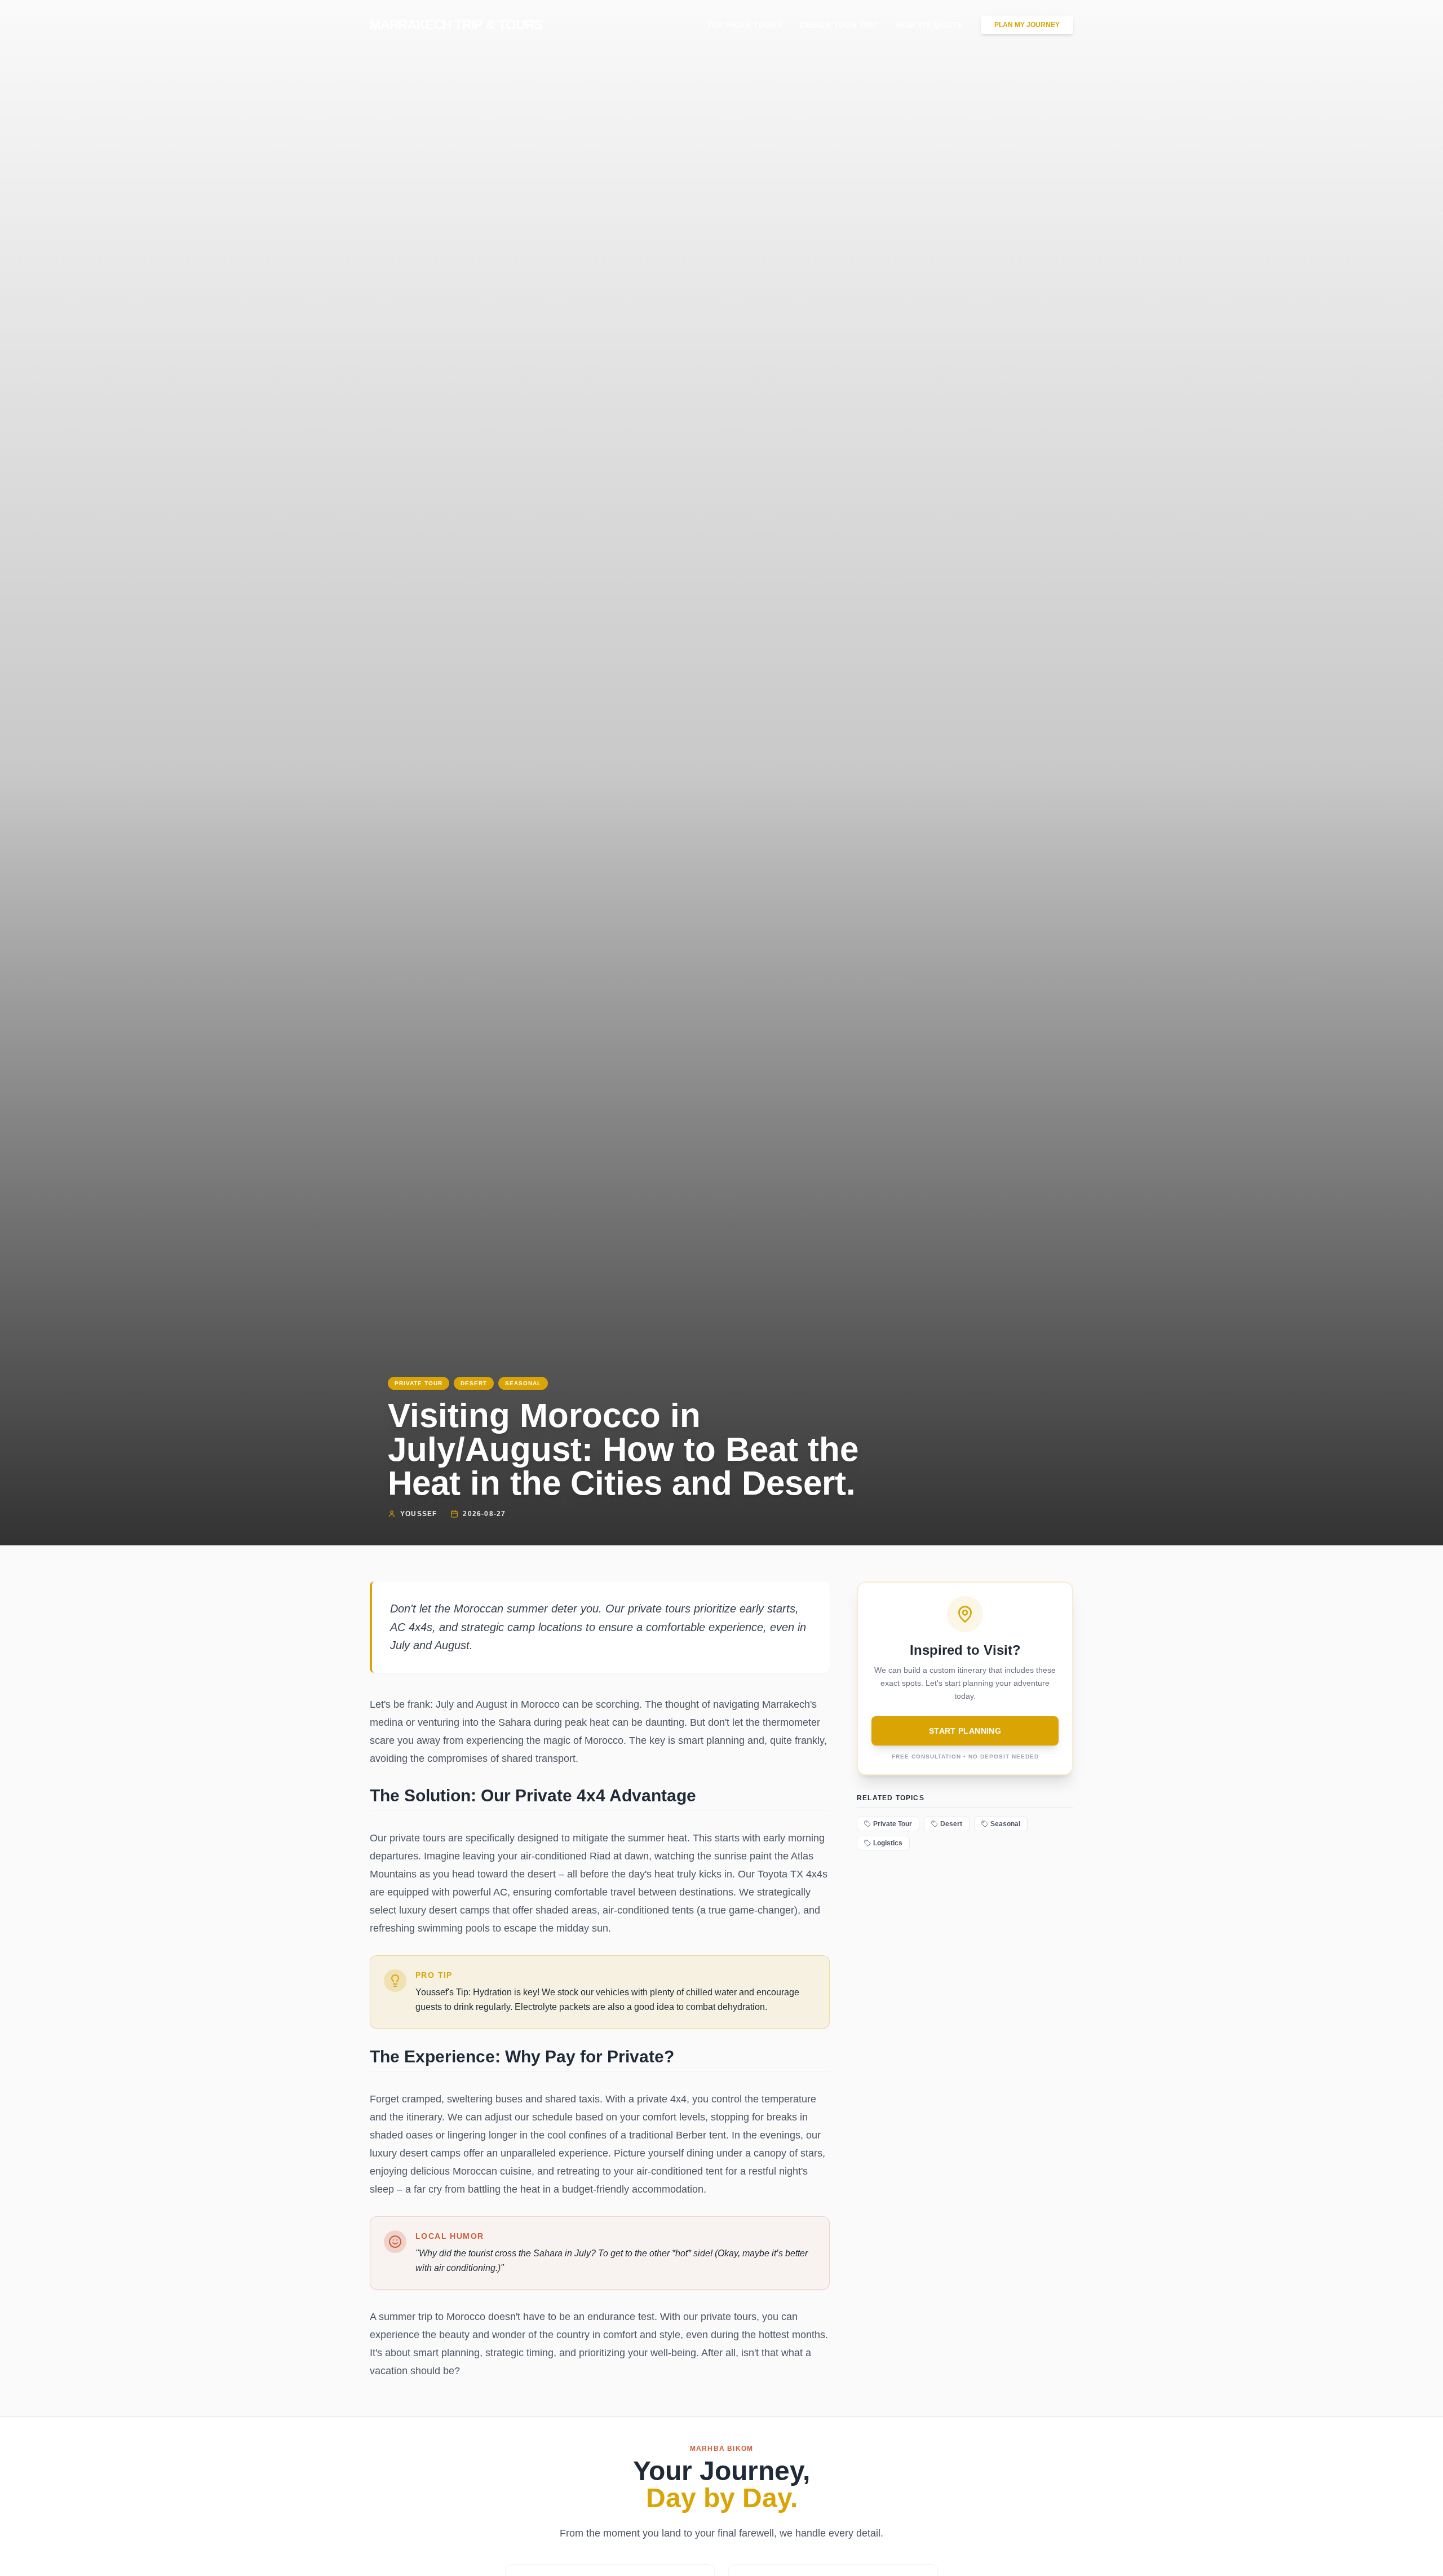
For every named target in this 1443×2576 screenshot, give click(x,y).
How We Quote (929, 25)
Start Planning (965, 1731)
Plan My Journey (1027, 25)
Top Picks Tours (744, 25)
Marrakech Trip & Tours (456, 25)
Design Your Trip (839, 25)
